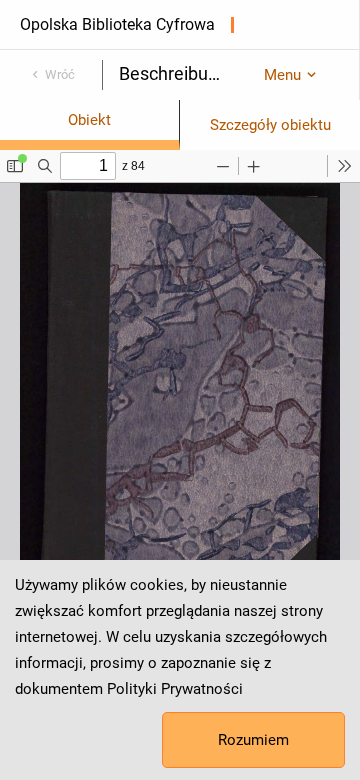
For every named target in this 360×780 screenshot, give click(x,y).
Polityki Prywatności (175, 689)
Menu (282, 75)
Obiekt (89, 120)
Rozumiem (253, 740)
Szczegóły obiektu (270, 125)
